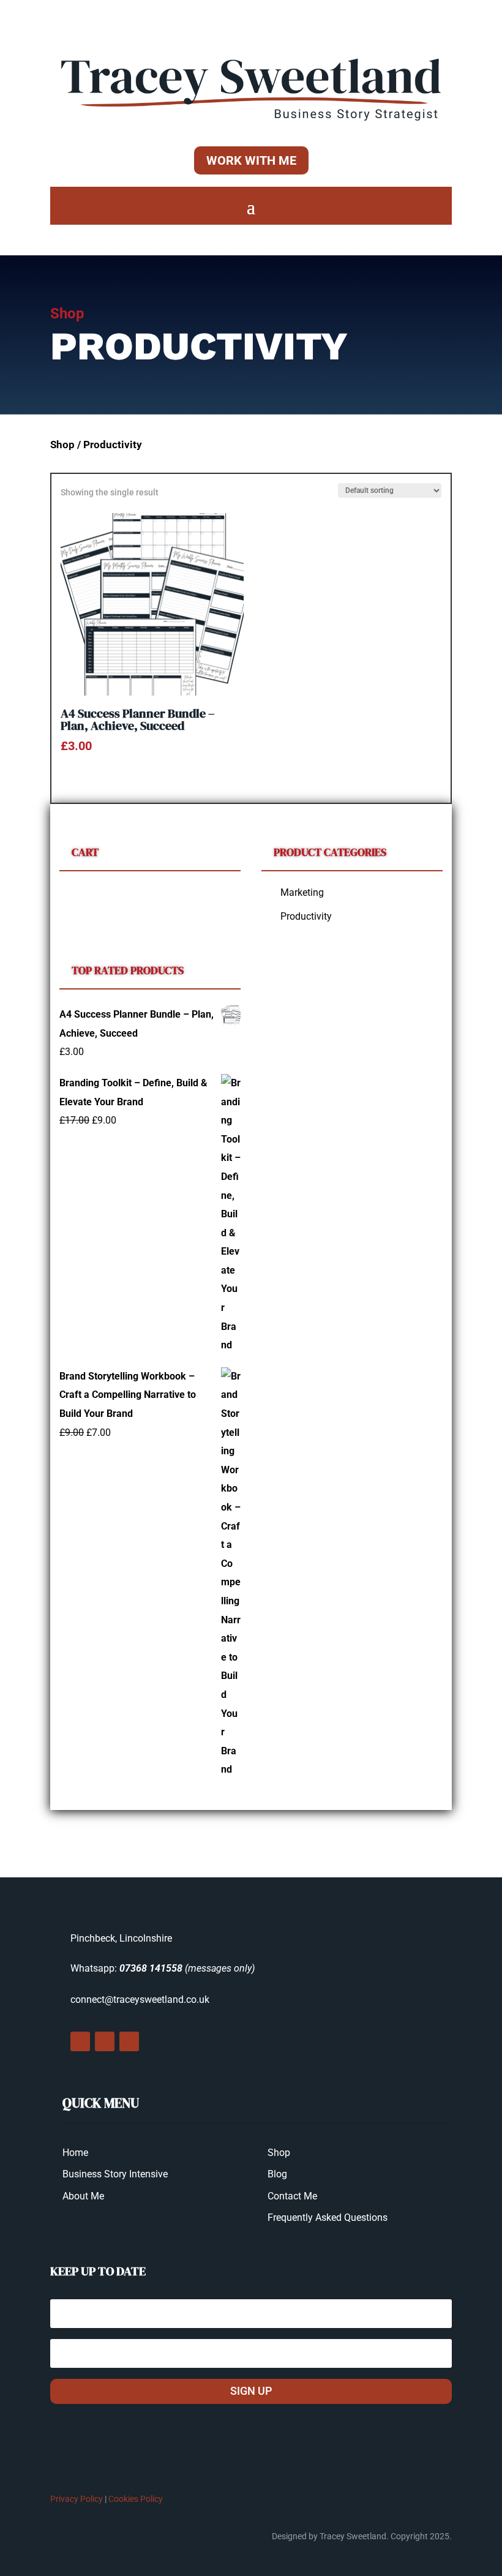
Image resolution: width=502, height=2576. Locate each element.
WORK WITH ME (251, 160)
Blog (277, 2174)
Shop (62, 445)
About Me (83, 2196)
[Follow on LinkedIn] (129, 2041)
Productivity (306, 916)
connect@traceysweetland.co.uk (140, 2000)
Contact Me (292, 2196)
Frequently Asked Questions (328, 2217)
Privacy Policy (77, 2499)
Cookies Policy (136, 2499)
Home (75, 2153)
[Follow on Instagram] (105, 2041)
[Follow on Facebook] (80, 2041)
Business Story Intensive (115, 2174)
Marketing (302, 892)
